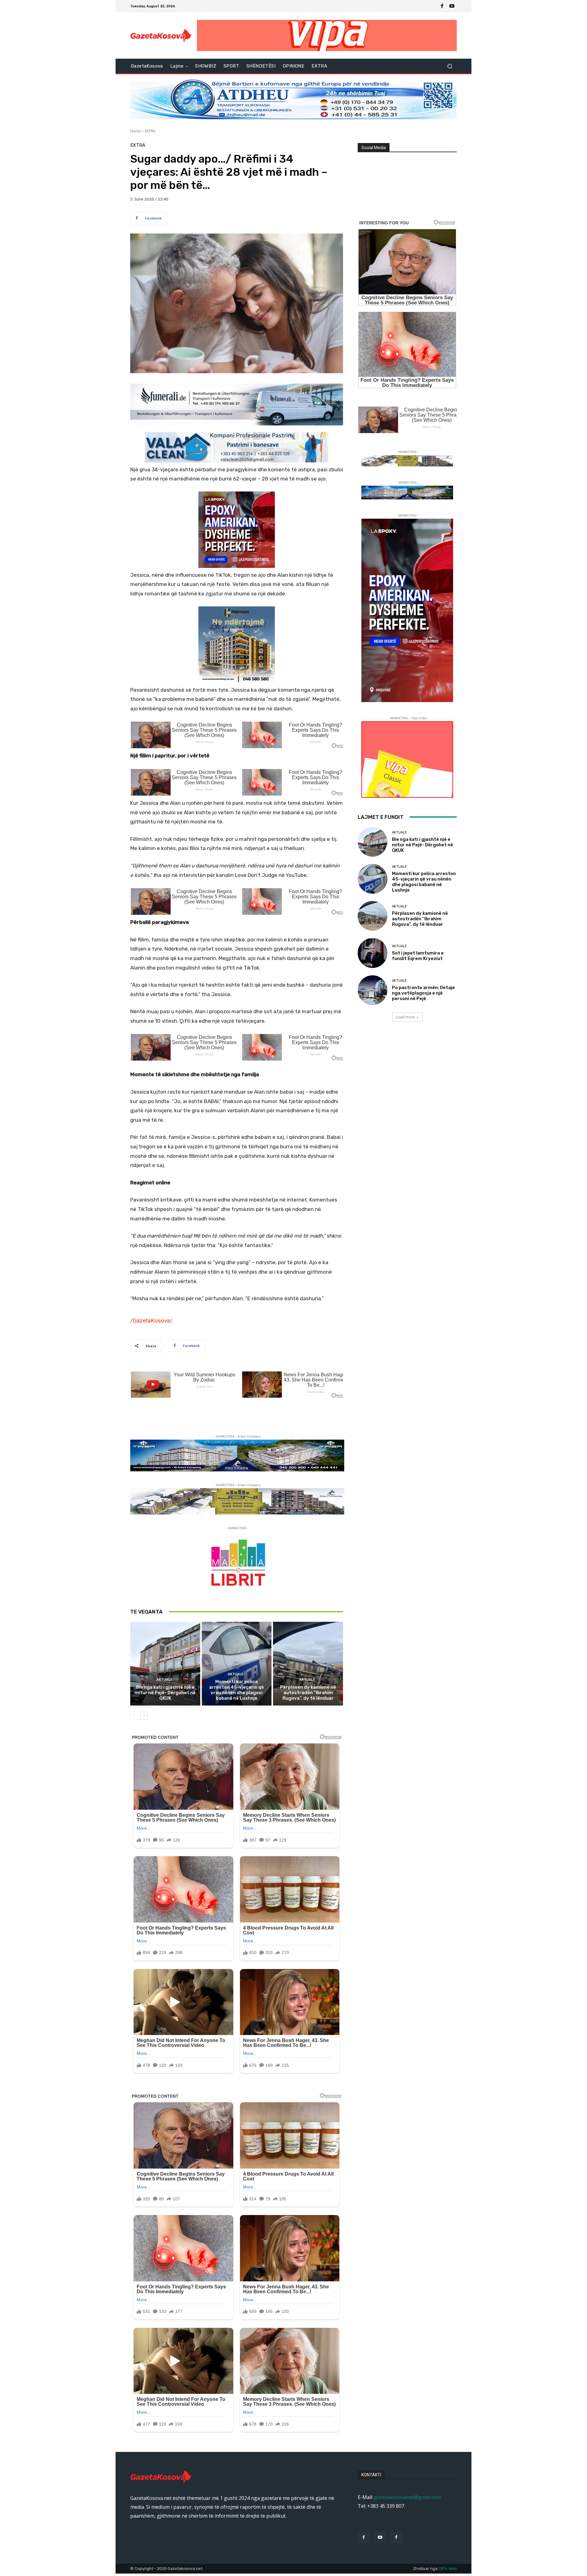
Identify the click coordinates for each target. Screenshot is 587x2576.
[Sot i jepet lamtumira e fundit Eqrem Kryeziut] (373, 953)
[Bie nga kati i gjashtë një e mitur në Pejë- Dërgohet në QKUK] (165, 1664)
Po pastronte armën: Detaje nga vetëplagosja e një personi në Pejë (423, 993)
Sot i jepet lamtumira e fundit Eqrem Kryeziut (418, 956)
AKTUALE (164, 1680)
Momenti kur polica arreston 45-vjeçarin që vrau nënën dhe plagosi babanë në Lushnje (236, 1690)
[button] (450, 66)
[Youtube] (452, 6)
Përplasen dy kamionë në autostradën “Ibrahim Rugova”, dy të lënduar (308, 1693)
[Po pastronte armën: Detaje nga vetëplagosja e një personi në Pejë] (373, 990)
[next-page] (144, 1716)
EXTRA (150, 131)
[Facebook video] (396, 2537)
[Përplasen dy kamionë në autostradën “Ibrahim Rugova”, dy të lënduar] (308, 1664)
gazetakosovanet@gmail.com (408, 2497)
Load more (405, 1017)
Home (136, 131)
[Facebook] (442, 6)
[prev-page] (134, 1716)
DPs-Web (448, 2569)
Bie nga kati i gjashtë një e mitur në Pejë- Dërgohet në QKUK (165, 1693)
